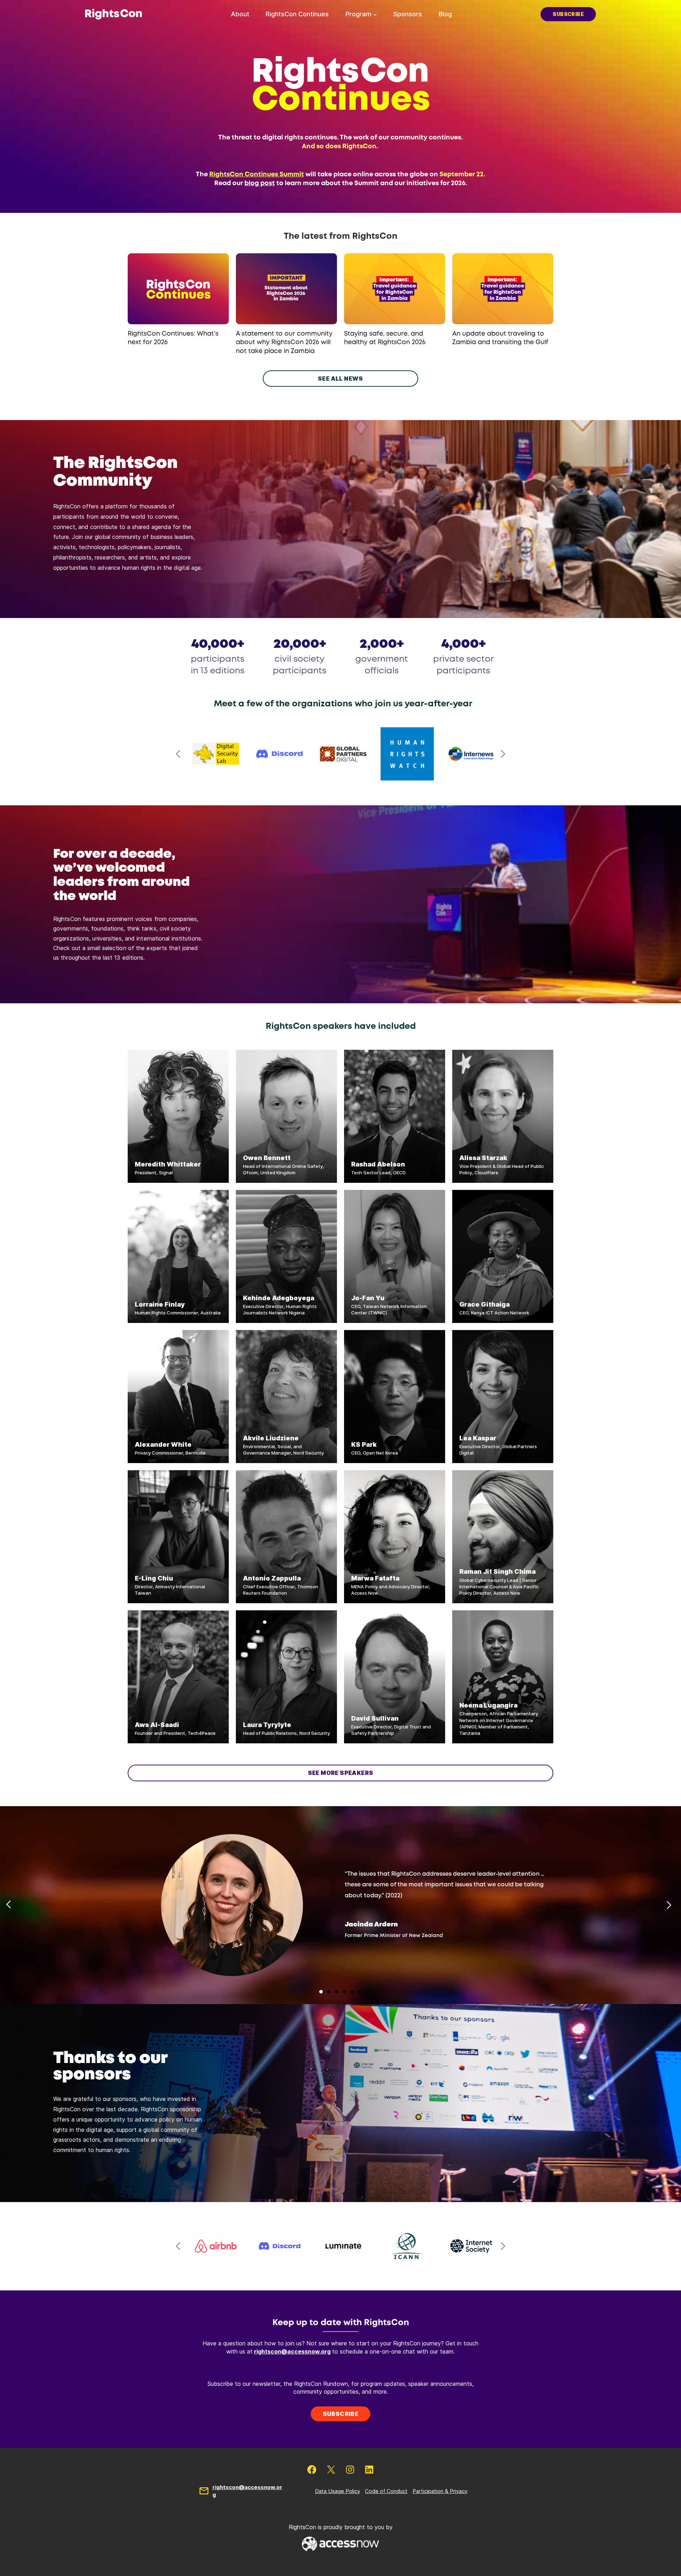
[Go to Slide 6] (360, 1992)
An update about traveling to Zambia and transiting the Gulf (500, 338)
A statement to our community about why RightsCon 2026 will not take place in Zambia (284, 343)
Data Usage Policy (337, 2491)
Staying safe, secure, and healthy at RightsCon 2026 (385, 338)
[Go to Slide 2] (329, 1992)
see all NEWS (340, 379)
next (503, 754)
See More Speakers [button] (341, 1773)
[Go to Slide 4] (344, 1992)
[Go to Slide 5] (352, 1992)
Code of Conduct (386, 2491)
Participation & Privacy (440, 2491)
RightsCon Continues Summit (257, 175)
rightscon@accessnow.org (292, 2351)
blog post (260, 183)
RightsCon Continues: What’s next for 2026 (173, 338)
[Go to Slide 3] (337, 1992)
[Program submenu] (375, 14)
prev (178, 754)
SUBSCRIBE (568, 14)
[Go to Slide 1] (321, 1992)
